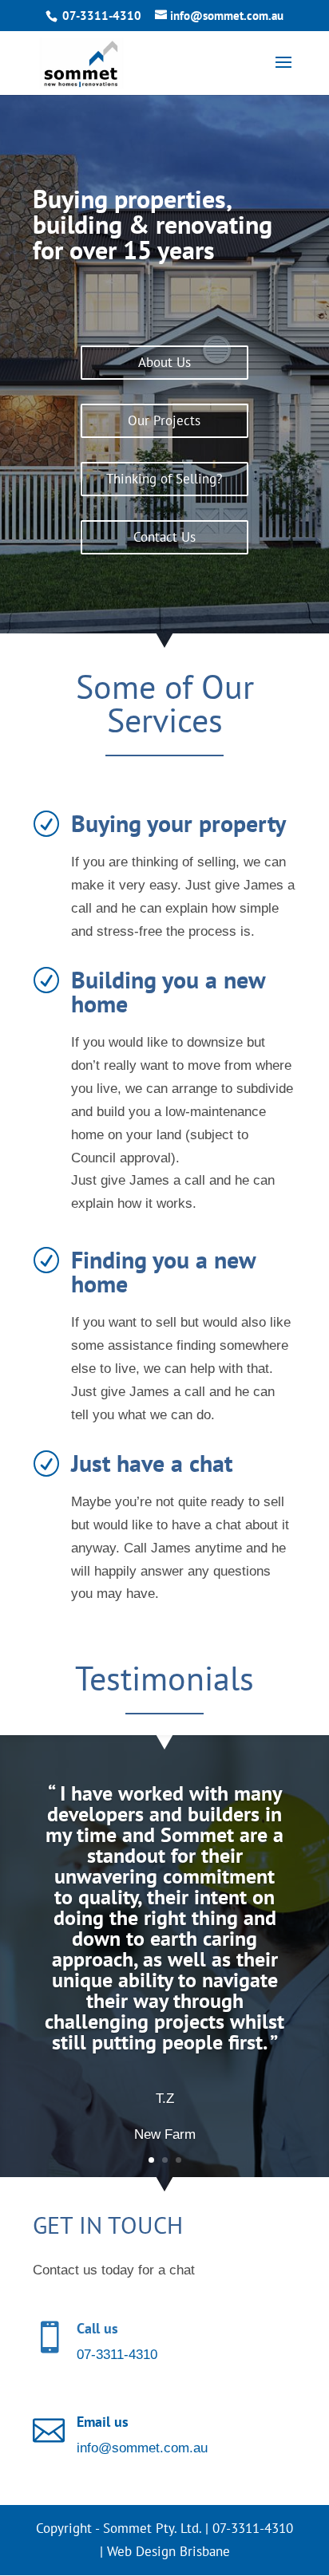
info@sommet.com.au (142, 2448)
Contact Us (164, 537)
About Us (164, 362)
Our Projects (164, 420)
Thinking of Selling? (164, 479)
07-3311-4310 (102, 16)
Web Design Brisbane (168, 2551)
